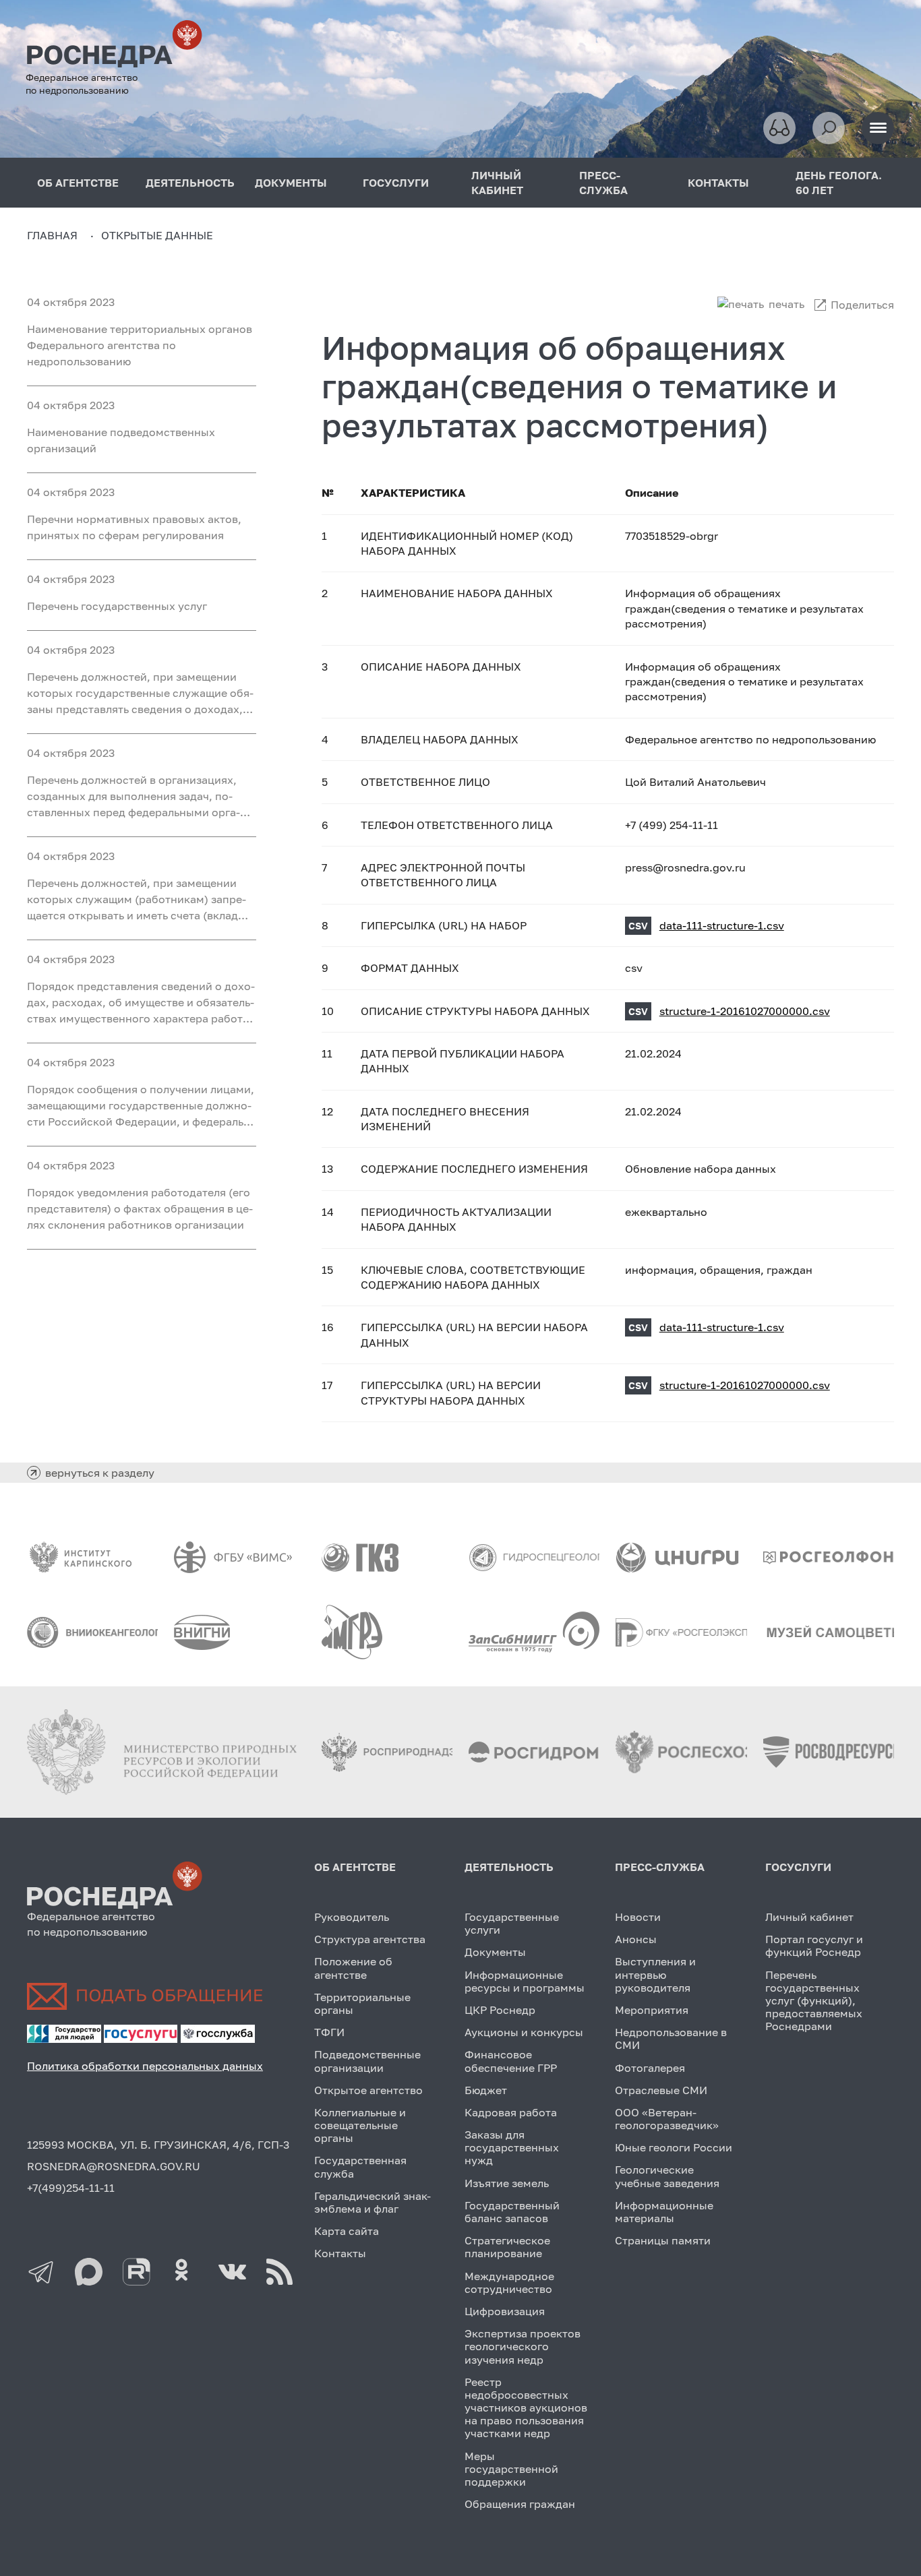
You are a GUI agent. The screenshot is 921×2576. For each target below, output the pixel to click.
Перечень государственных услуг (117, 606)
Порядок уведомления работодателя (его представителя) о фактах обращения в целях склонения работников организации (140, 1208)
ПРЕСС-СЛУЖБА (603, 183)
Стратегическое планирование (507, 2247)
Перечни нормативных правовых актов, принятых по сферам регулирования (134, 527)
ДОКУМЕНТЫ (291, 183)
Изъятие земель (507, 2183)
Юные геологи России (674, 2147)
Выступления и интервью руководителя (655, 1974)
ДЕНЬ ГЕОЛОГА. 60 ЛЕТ (839, 183)
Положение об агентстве (353, 1968)
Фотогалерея (650, 2068)
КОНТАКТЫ (718, 183)
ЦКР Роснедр (500, 2010)
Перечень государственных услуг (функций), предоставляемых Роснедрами (814, 2001)
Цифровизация (505, 2311)
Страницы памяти (663, 2240)
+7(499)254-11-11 (71, 2188)
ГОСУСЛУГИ (396, 183)
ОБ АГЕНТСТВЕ (78, 183)
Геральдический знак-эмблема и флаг (373, 2202)
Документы (495, 1952)
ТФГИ (329, 2032)
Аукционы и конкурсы (524, 2032)
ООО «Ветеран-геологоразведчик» (667, 2119)
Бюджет (486, 2090)
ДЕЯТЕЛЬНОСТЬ (190, 183)
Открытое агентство (368, 2090)
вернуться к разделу (100, 1473)
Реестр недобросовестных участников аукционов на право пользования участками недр (526, 2408)
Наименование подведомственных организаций (121, 440)
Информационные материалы (664, 2212)
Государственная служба (360, 2167)
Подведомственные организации (367, 2061)
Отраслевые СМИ (661, 2090)
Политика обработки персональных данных (145, 2066)
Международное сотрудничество (509, 2282)
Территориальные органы (362, 2003)
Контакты (340, 2253)
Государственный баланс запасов (512, 2212)
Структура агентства (370, 1939)
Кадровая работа (511, 2112)
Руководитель (352, 1917)
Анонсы (636, 1939)
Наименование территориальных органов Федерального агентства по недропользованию (140, 345)
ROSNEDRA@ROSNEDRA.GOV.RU (114, 2166)
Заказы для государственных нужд (512, 2147)
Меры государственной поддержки (511, 2469)
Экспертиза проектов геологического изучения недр (523, 2346)
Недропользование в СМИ (671, 2038)
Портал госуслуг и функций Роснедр (814, 1945)
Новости (638, 1917)
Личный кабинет (809, 1917)
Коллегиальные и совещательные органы (360, 2125)
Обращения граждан (520, 2504)
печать (786, 304)
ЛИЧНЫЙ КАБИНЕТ (497, 183)
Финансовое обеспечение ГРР (511, 2061)
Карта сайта (347, 2231)
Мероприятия (652, 2010)
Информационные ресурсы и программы (525, 1981)
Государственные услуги (512, 1923)
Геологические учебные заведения (667, 2176)
